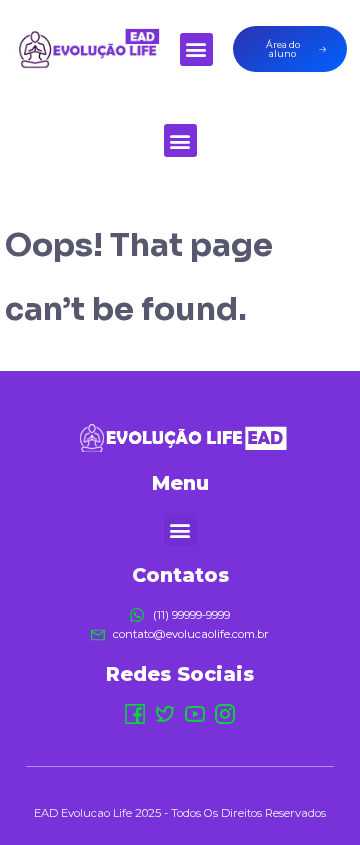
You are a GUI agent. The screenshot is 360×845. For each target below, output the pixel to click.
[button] (196, 49)
